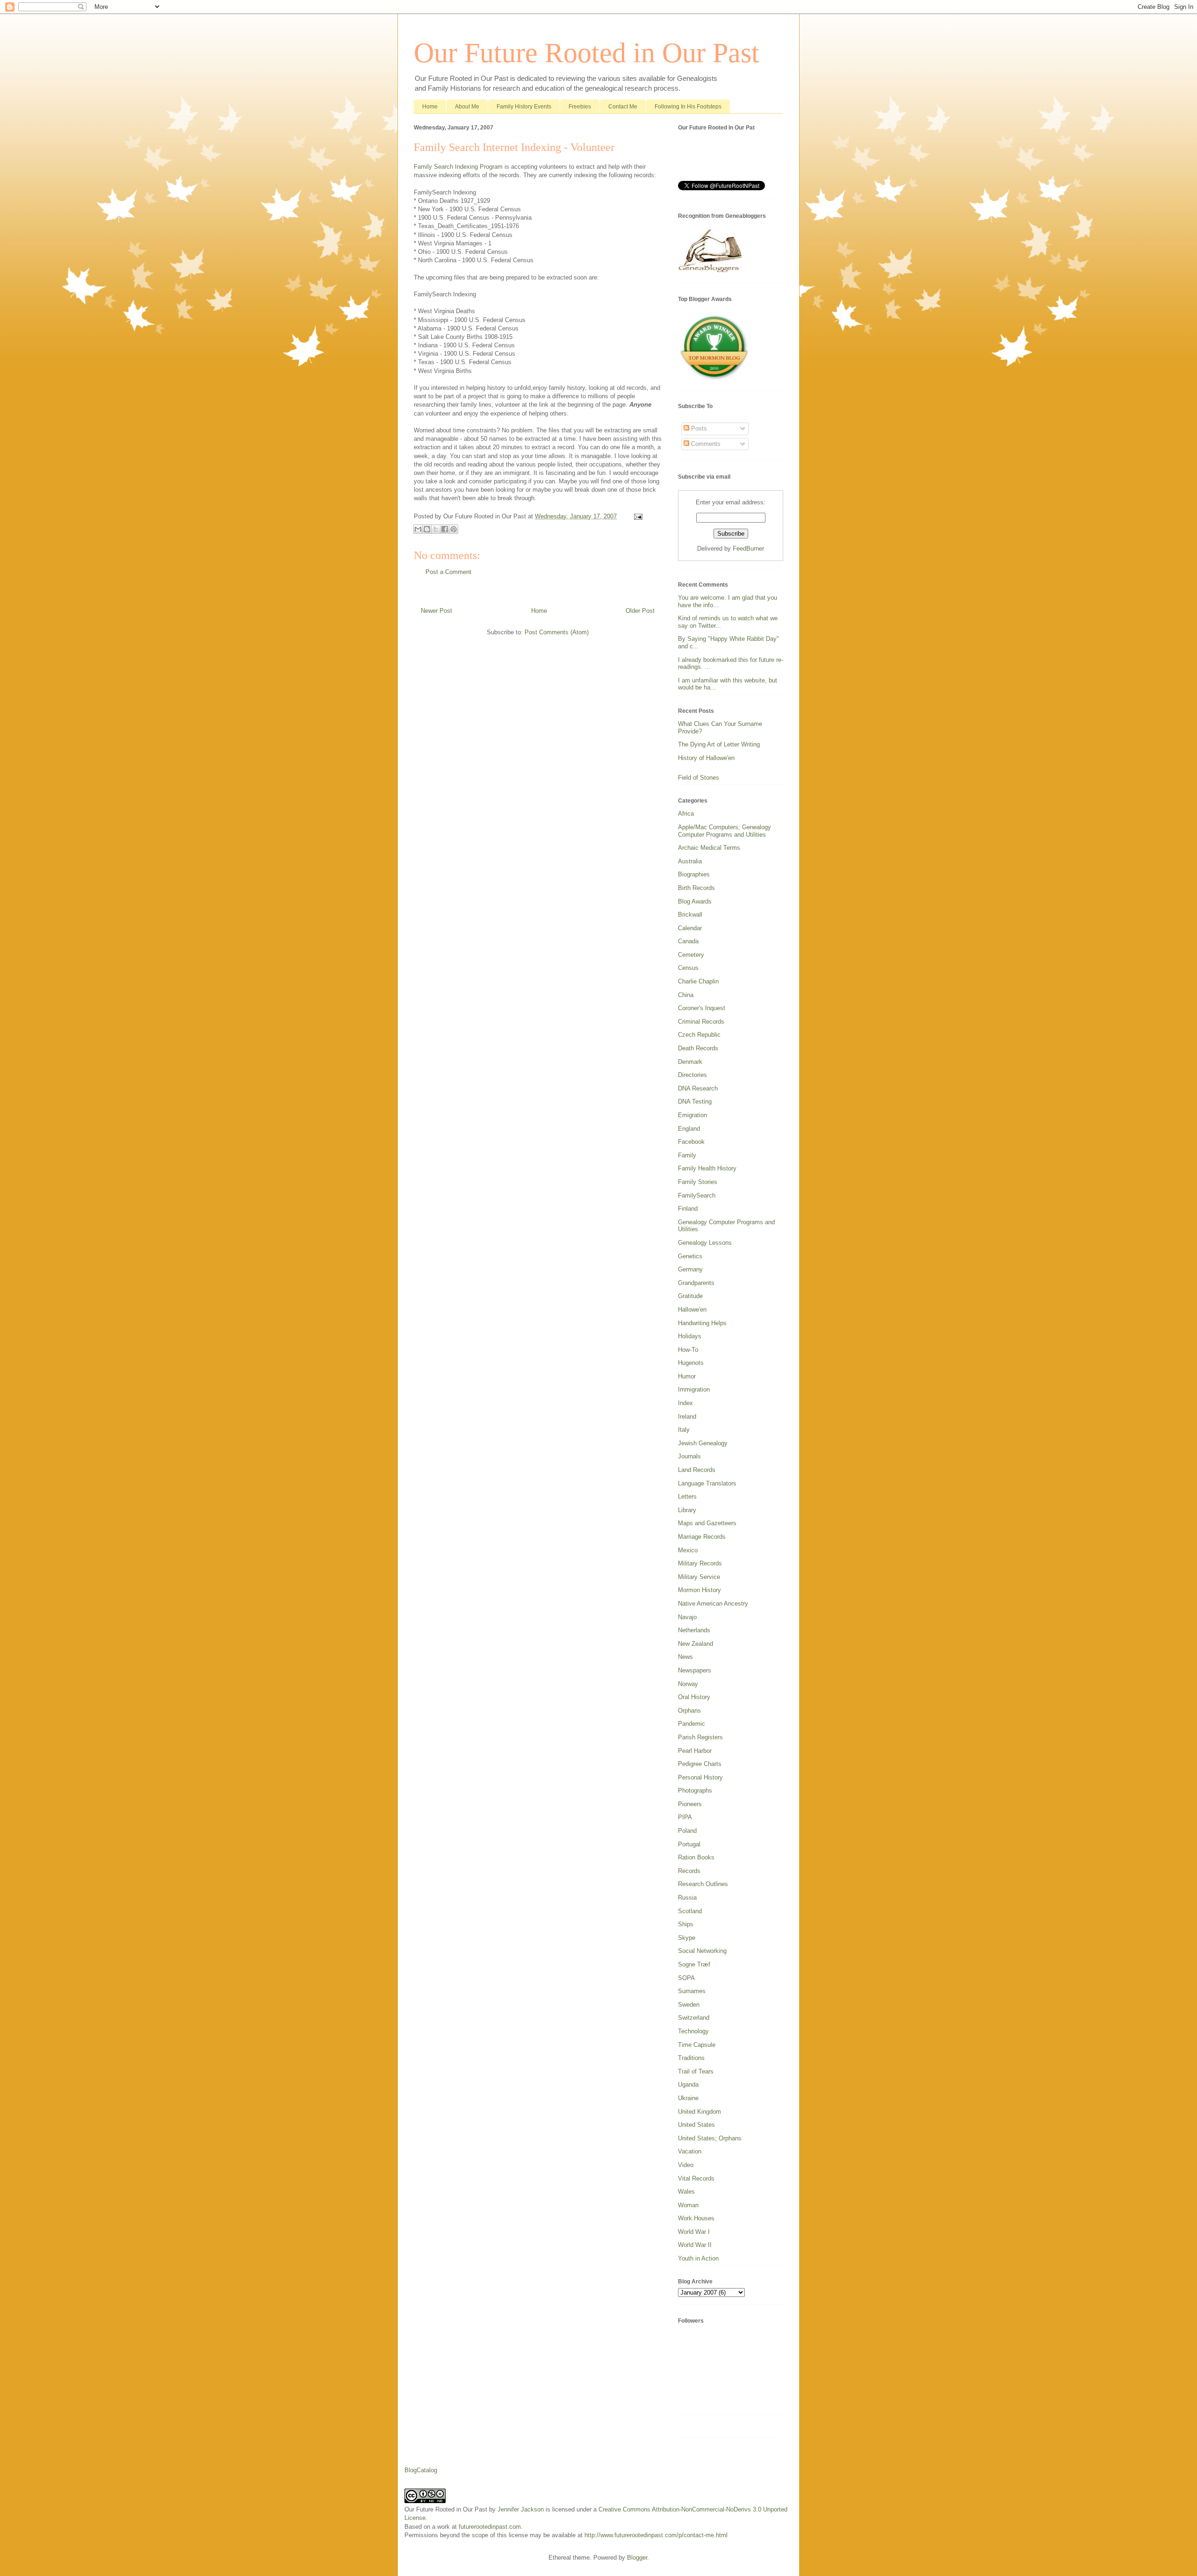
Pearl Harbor (695, 1751)
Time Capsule (697, 2045)
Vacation (690, 2151)
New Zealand (696, 1644)
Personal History (700, 1777)
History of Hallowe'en (706, 758)
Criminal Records (701, 1022)
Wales (686, 2192)
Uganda (688, 2084)
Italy (684, 1430)
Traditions (691, 2058)
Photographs (695, 1790)
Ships (686, 1924)
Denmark (690, 1062)
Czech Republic (699, 1035)
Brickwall (690, 915)
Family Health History (707, 1168)
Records (689, 1871)
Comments (705, 444)
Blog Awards (695, 901)
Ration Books (696, 1857)
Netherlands (694, 1630)
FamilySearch (697, 1195)
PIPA (685, 1817)
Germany (690, 1269)
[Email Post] (637, 516)
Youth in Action (698, 2258)
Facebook (691, 1142)
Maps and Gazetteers (707, 1523)
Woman (688, 2205)
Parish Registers (700, 1737)
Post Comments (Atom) (557, 632)
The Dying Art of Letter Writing (719, 744)
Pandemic (692, 1724)
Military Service (699, 1577)
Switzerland (694, 2018)
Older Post (640, 611)
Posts (698, 428)
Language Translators (707, 1483)
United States (696, 2125)
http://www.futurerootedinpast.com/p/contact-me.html (656, 2535)
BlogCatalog (421, 2470)
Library (687, 1510)
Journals (689, 1456)
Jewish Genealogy (703, 1443)
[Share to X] (436, 529)
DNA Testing (695, 1101)
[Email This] (418, 529)
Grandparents (696, 1283)
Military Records (700, 1563)
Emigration (692, 1115)
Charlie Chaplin (698, 981)
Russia (687, 1898)
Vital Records (696, 2178)
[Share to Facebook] (445, 529)
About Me (467, 107)
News (685, 1657)
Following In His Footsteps (688, 107)
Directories (692, 1075)
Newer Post (436, 611)
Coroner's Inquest (702, 1008)
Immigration (694, 1389)
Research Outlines (703, 1884)
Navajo (687, 1617)
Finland (688, 1209)
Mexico (688, 1550)
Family (687, 1155)
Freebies (580, 107)
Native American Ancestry (713, 1604)
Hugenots (691, 1363)
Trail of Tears (696, 2071)
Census (688, 968)
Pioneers (690, 1804)
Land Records (697, 1470)
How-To (688, 1350)
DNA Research (698, 1088)
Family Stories (698, 1182)
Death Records (698, 1048)
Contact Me (623, 107)
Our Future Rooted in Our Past (587, 53)
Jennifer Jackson (521, 2509)
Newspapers (695, 1670)
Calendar (690, 928)
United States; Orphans (710, 2138)
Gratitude (690, 1296)
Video (686, 2165)
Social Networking (702, 1951)
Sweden (689, 2005)
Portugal (689, 1844)
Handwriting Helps (702, 1323)
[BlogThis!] (427, 529)
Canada (688, 941)
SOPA (686, 1978)
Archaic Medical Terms (709, 848)
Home (430, 107)
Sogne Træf (694, 1964)
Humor (687, 1376)
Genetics (690, 1256)
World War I (694, 2232)
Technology (693, 2031)
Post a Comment (448, 572)
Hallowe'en (692, 1310)
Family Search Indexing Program (458, 167)
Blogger (637, 2558)
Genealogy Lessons (705, 1243)
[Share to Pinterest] (454, 529)
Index (685, 1403)
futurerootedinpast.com (490, 2527)
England (689, 1129)
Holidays (690, 1336)
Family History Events (524, 107)
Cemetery (691, 955)
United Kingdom (699, 2112)
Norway (688, 1684)
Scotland (690, 1911)
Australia (690, 861)
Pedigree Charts (700, 1764)
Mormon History (699, 1590)
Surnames (692, 1991)
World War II (695, 2245)
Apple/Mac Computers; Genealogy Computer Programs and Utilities (725, 831)
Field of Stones (699, 778)
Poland (687, 1831)
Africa (686, 814)
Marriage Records (702, 1537)
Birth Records (696, 888)
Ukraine (688, 2098)
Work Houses (696, 2218)
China (686, 995)
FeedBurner (748, 549)
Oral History (694, 1697)
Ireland (687, 1417)
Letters (687, 1496)
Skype (687, 1938)
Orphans (689, 1711)
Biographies (694, 874)
